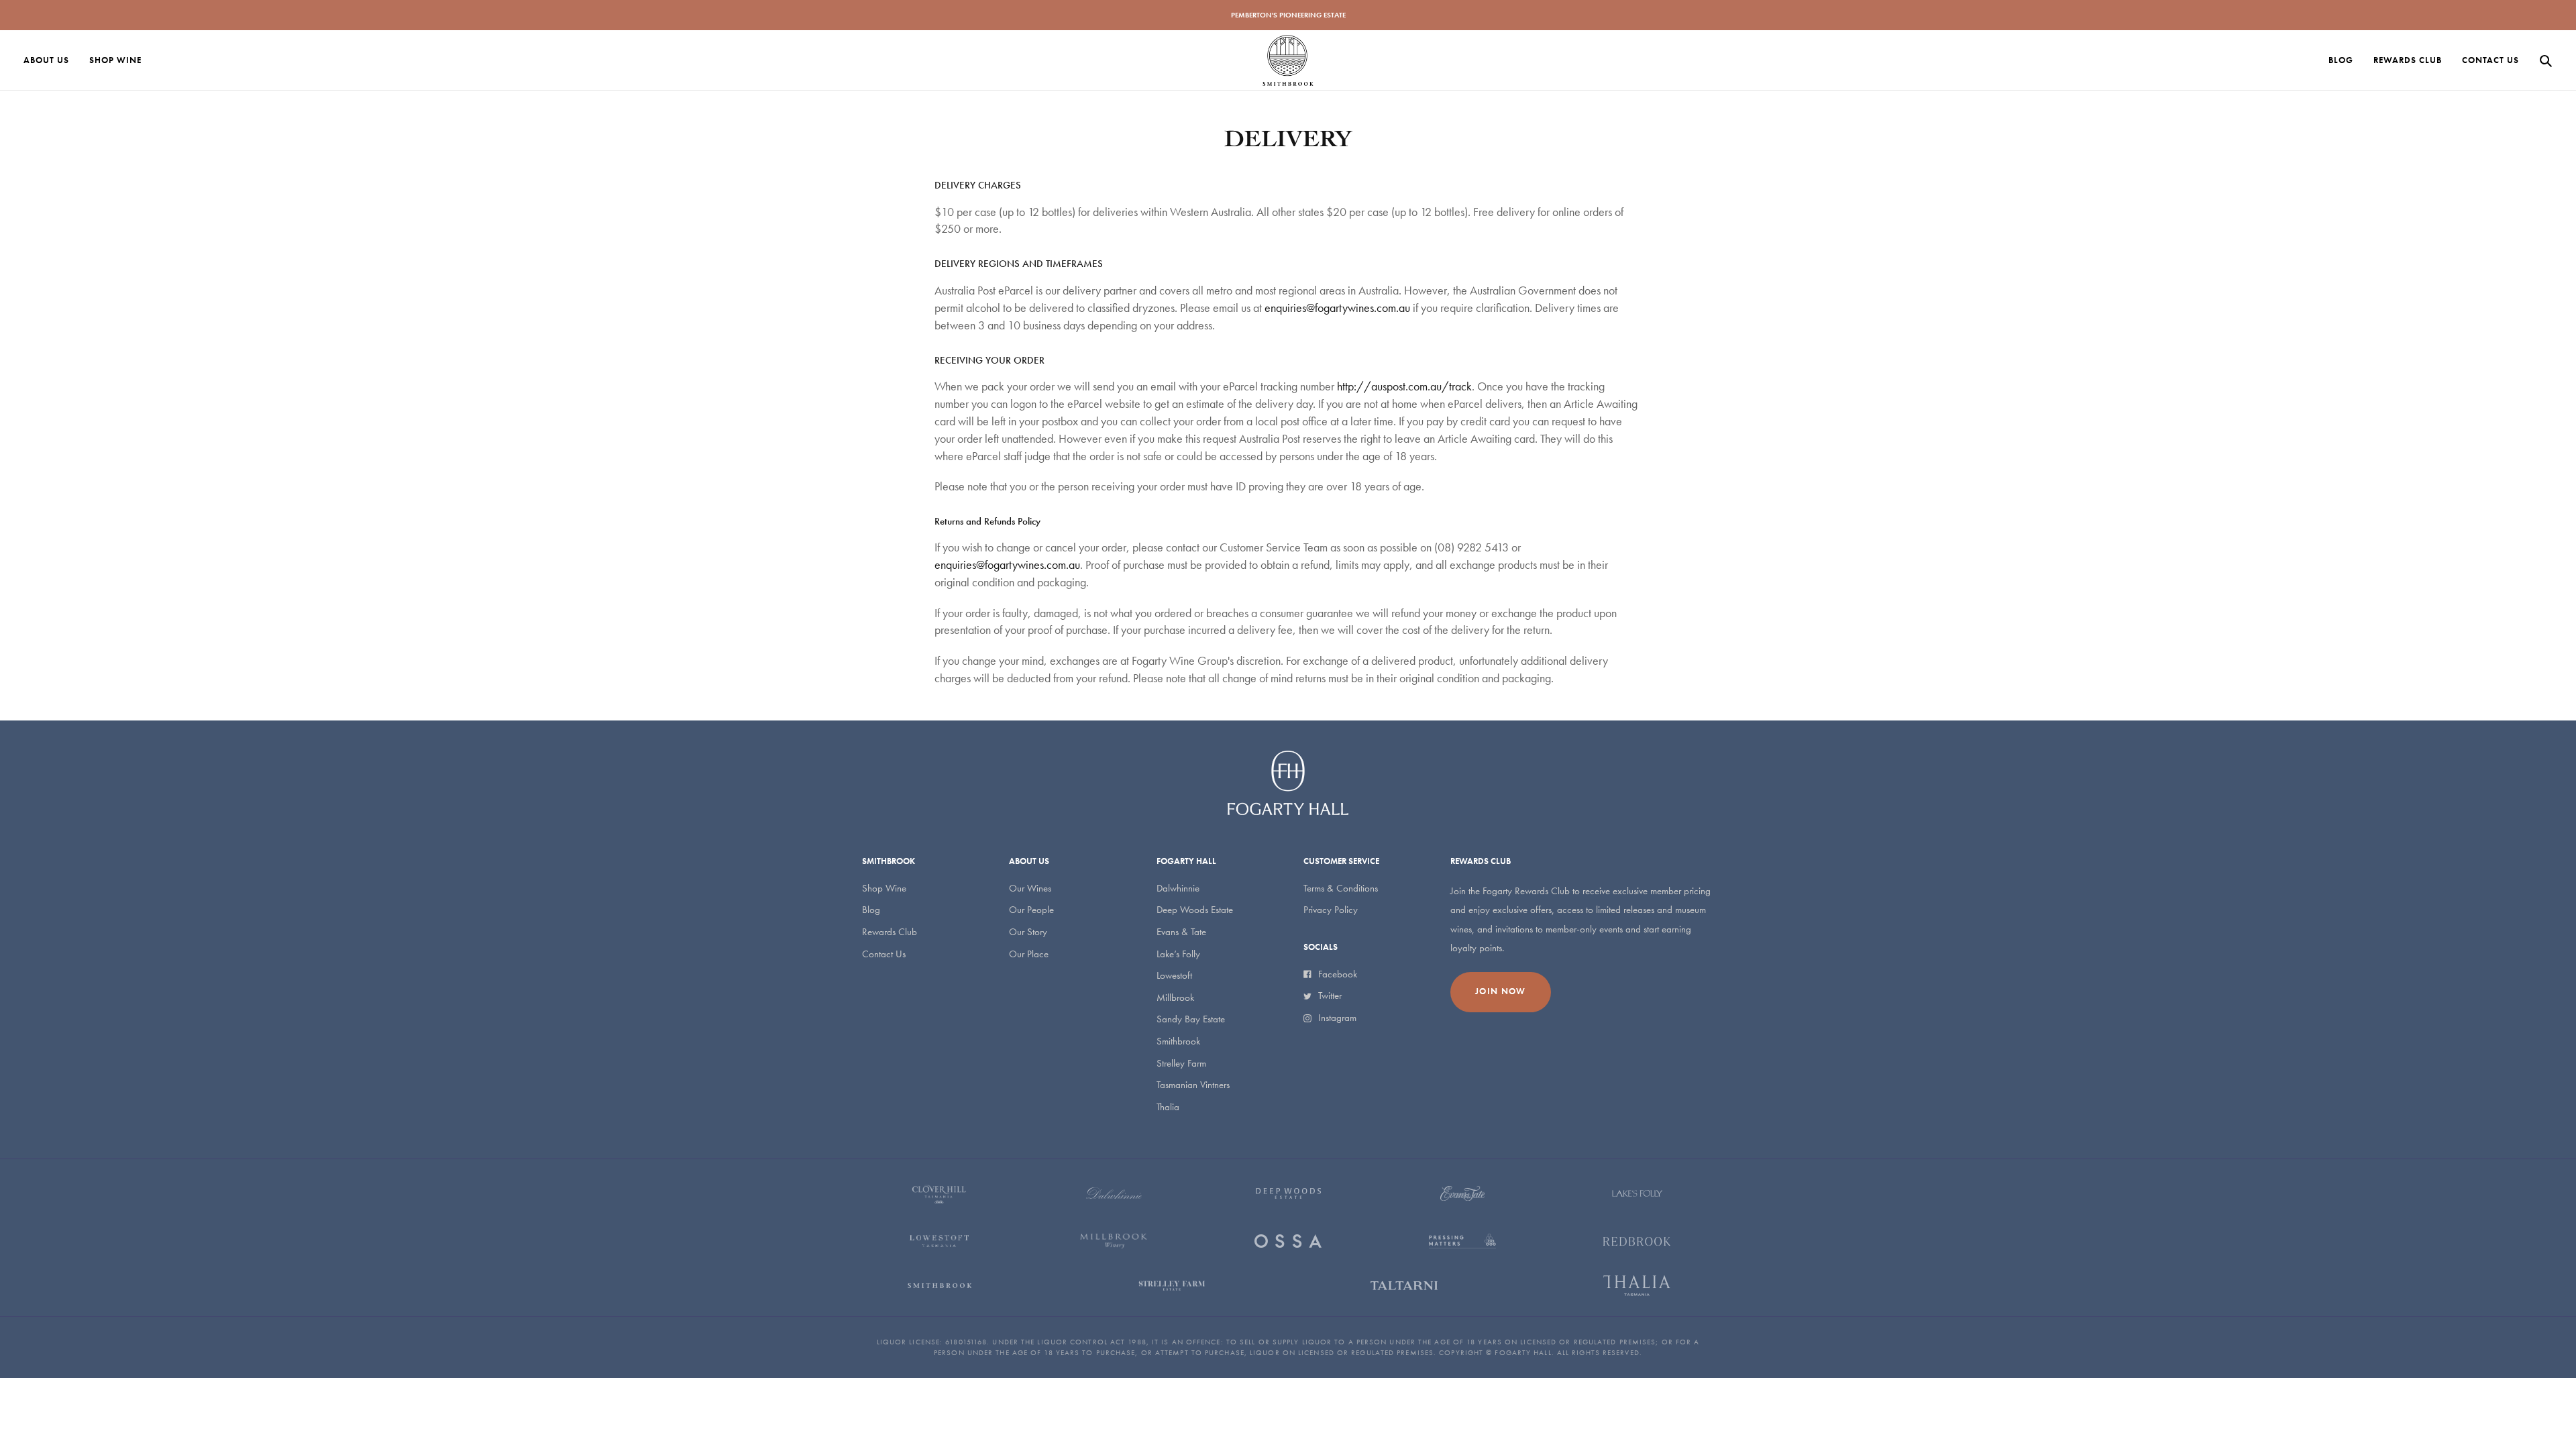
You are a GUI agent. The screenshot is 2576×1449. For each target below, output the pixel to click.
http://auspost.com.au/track (1404, 386)
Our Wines (1030, 888)
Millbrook (1175, 998)
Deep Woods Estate (1195, 910)
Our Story (1028, 932)
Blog (871, 910)
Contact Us (884, 954)
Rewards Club (890, 932)
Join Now (1500, 991)
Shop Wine (884, 888)
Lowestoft (1174, 975)
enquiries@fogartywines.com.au (1337, 308)
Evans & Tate (1181, 932)
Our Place (1029, 954)
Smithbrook (1178, 1041)
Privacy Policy (1331, 910)
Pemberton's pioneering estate (1288, 15)
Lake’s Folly (1178, 954)
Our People (1031, 910)
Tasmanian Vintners (1193, 1085)
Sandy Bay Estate (1191, 1019)
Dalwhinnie (1178, 888)
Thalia (1168, 1107)
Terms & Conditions (1341, 888)
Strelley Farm (1181, 1063)
